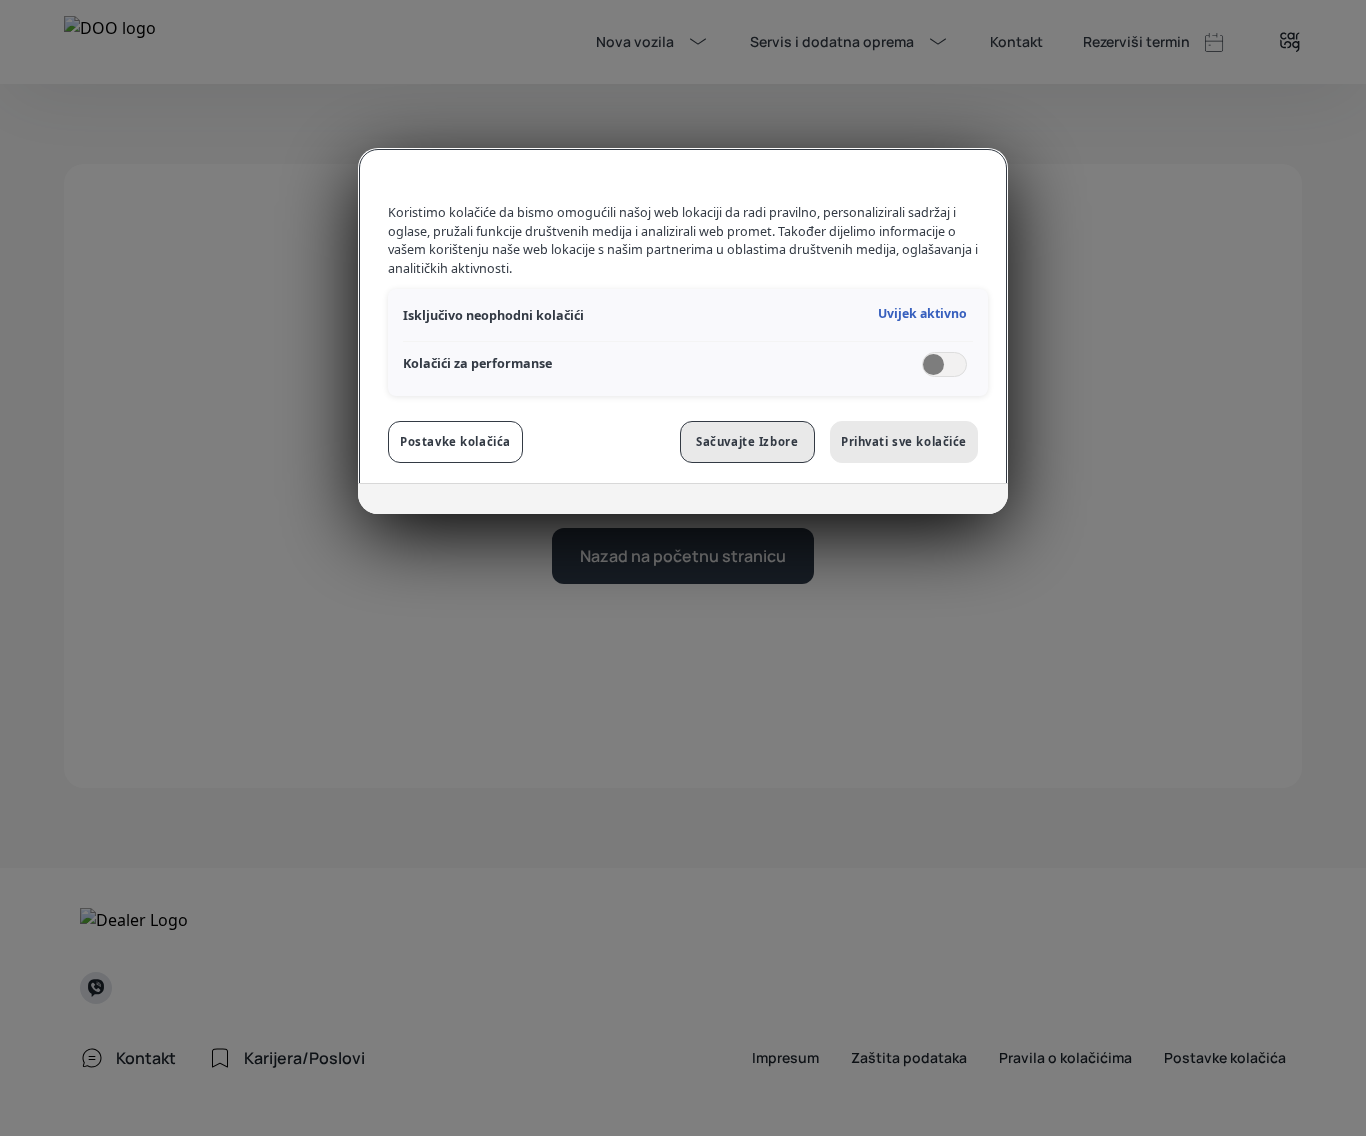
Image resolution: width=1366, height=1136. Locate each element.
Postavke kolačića (455, 441)
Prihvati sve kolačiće (904, 441)
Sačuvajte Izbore (747, 441)
